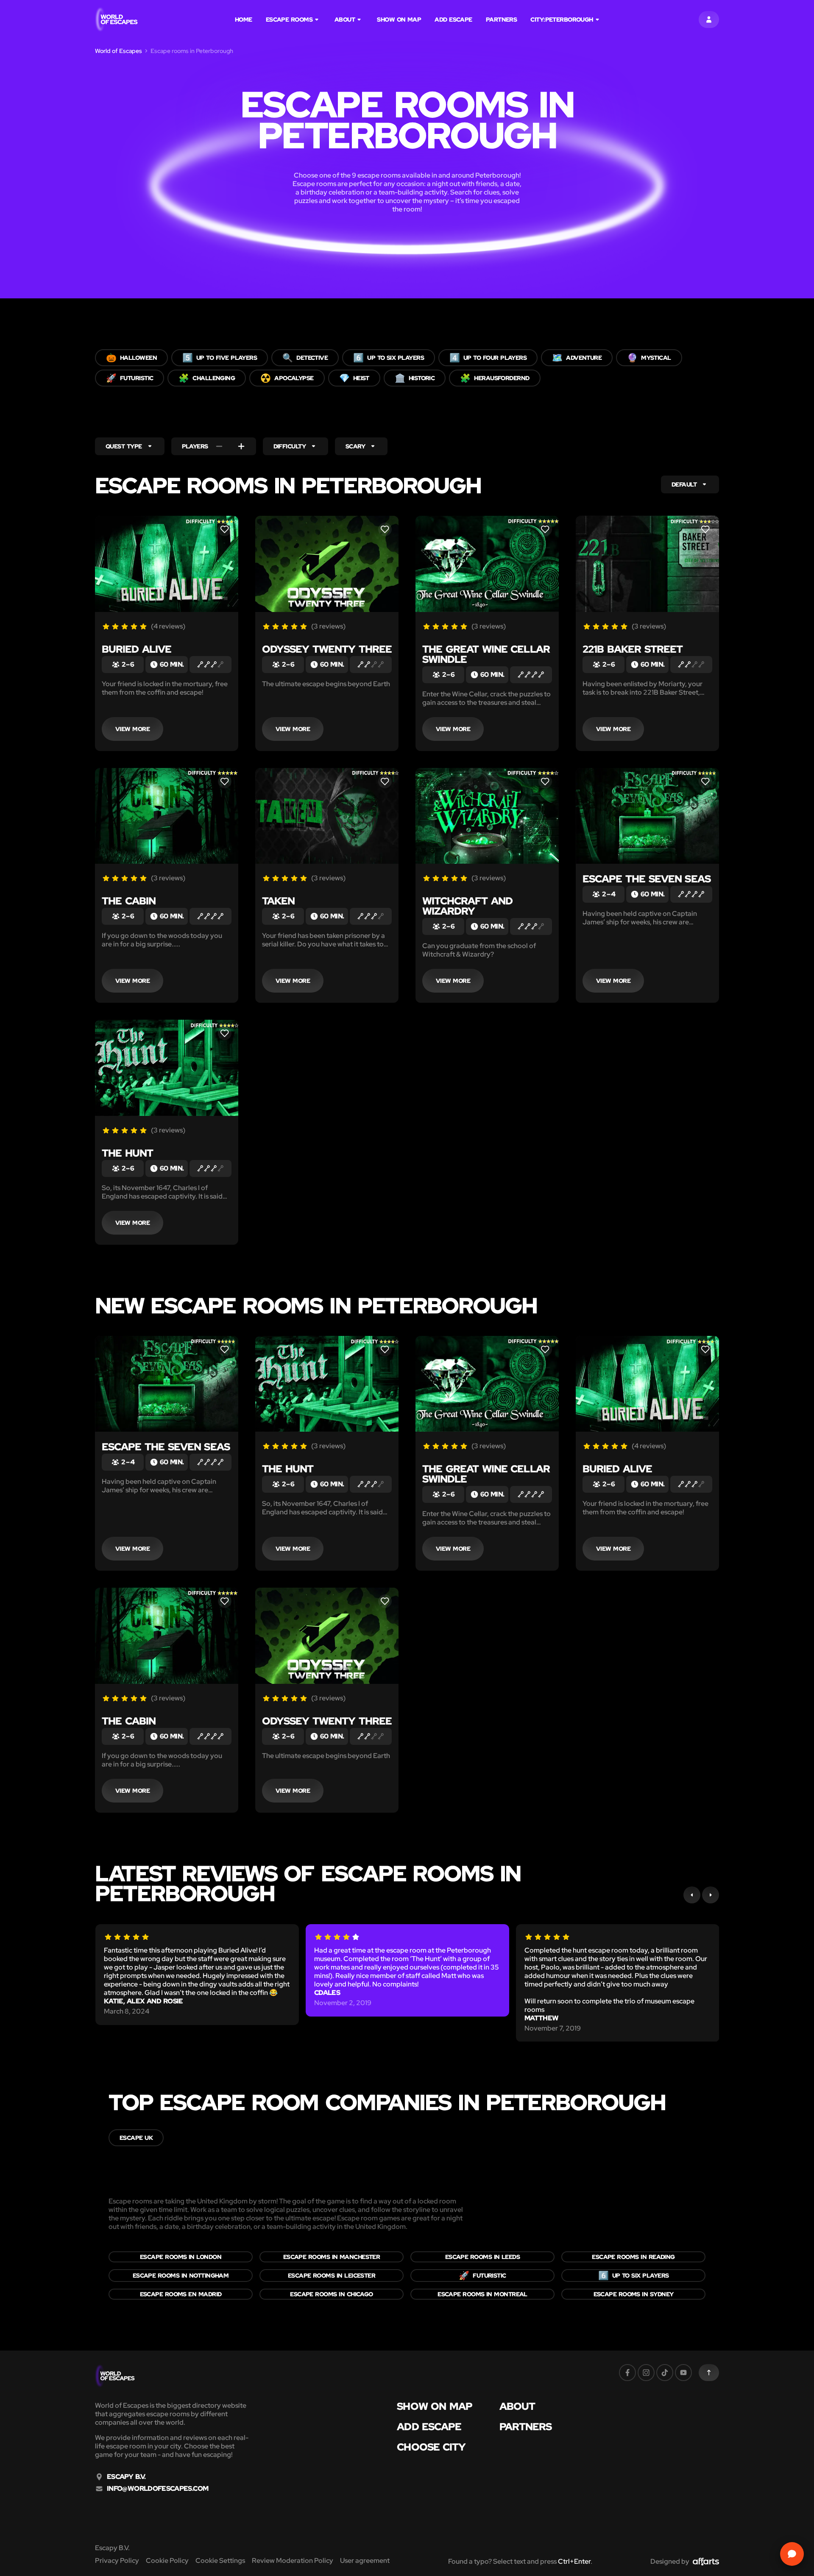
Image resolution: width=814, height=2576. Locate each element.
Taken (278, 901)
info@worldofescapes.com (158, 2489)
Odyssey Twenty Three (327, 649)
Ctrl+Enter (574, 2561)
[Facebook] (627, 2373)
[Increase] (241, 446)
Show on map (399, 19)
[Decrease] (219, 446)
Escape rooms (289, 19)
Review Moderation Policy (293, 2561)
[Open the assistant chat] (792, 2554)
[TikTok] (665, 2373)
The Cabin (129, 901)
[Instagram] (646, 2373)
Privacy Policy (117, 2561)
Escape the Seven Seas (647, 879)
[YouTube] (683, 2373)
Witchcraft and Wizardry (467, 906)
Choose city (431, 2447)
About (345, 19)
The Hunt (127, 1153)
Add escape (453, 19)
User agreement (365, 2561)
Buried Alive (137, 649)
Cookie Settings (220, 2561)
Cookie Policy (167, 2561)
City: (562, 19)
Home (244, 19)
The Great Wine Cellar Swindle (486, 654)
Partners (502, 19)
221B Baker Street (633, 649)
